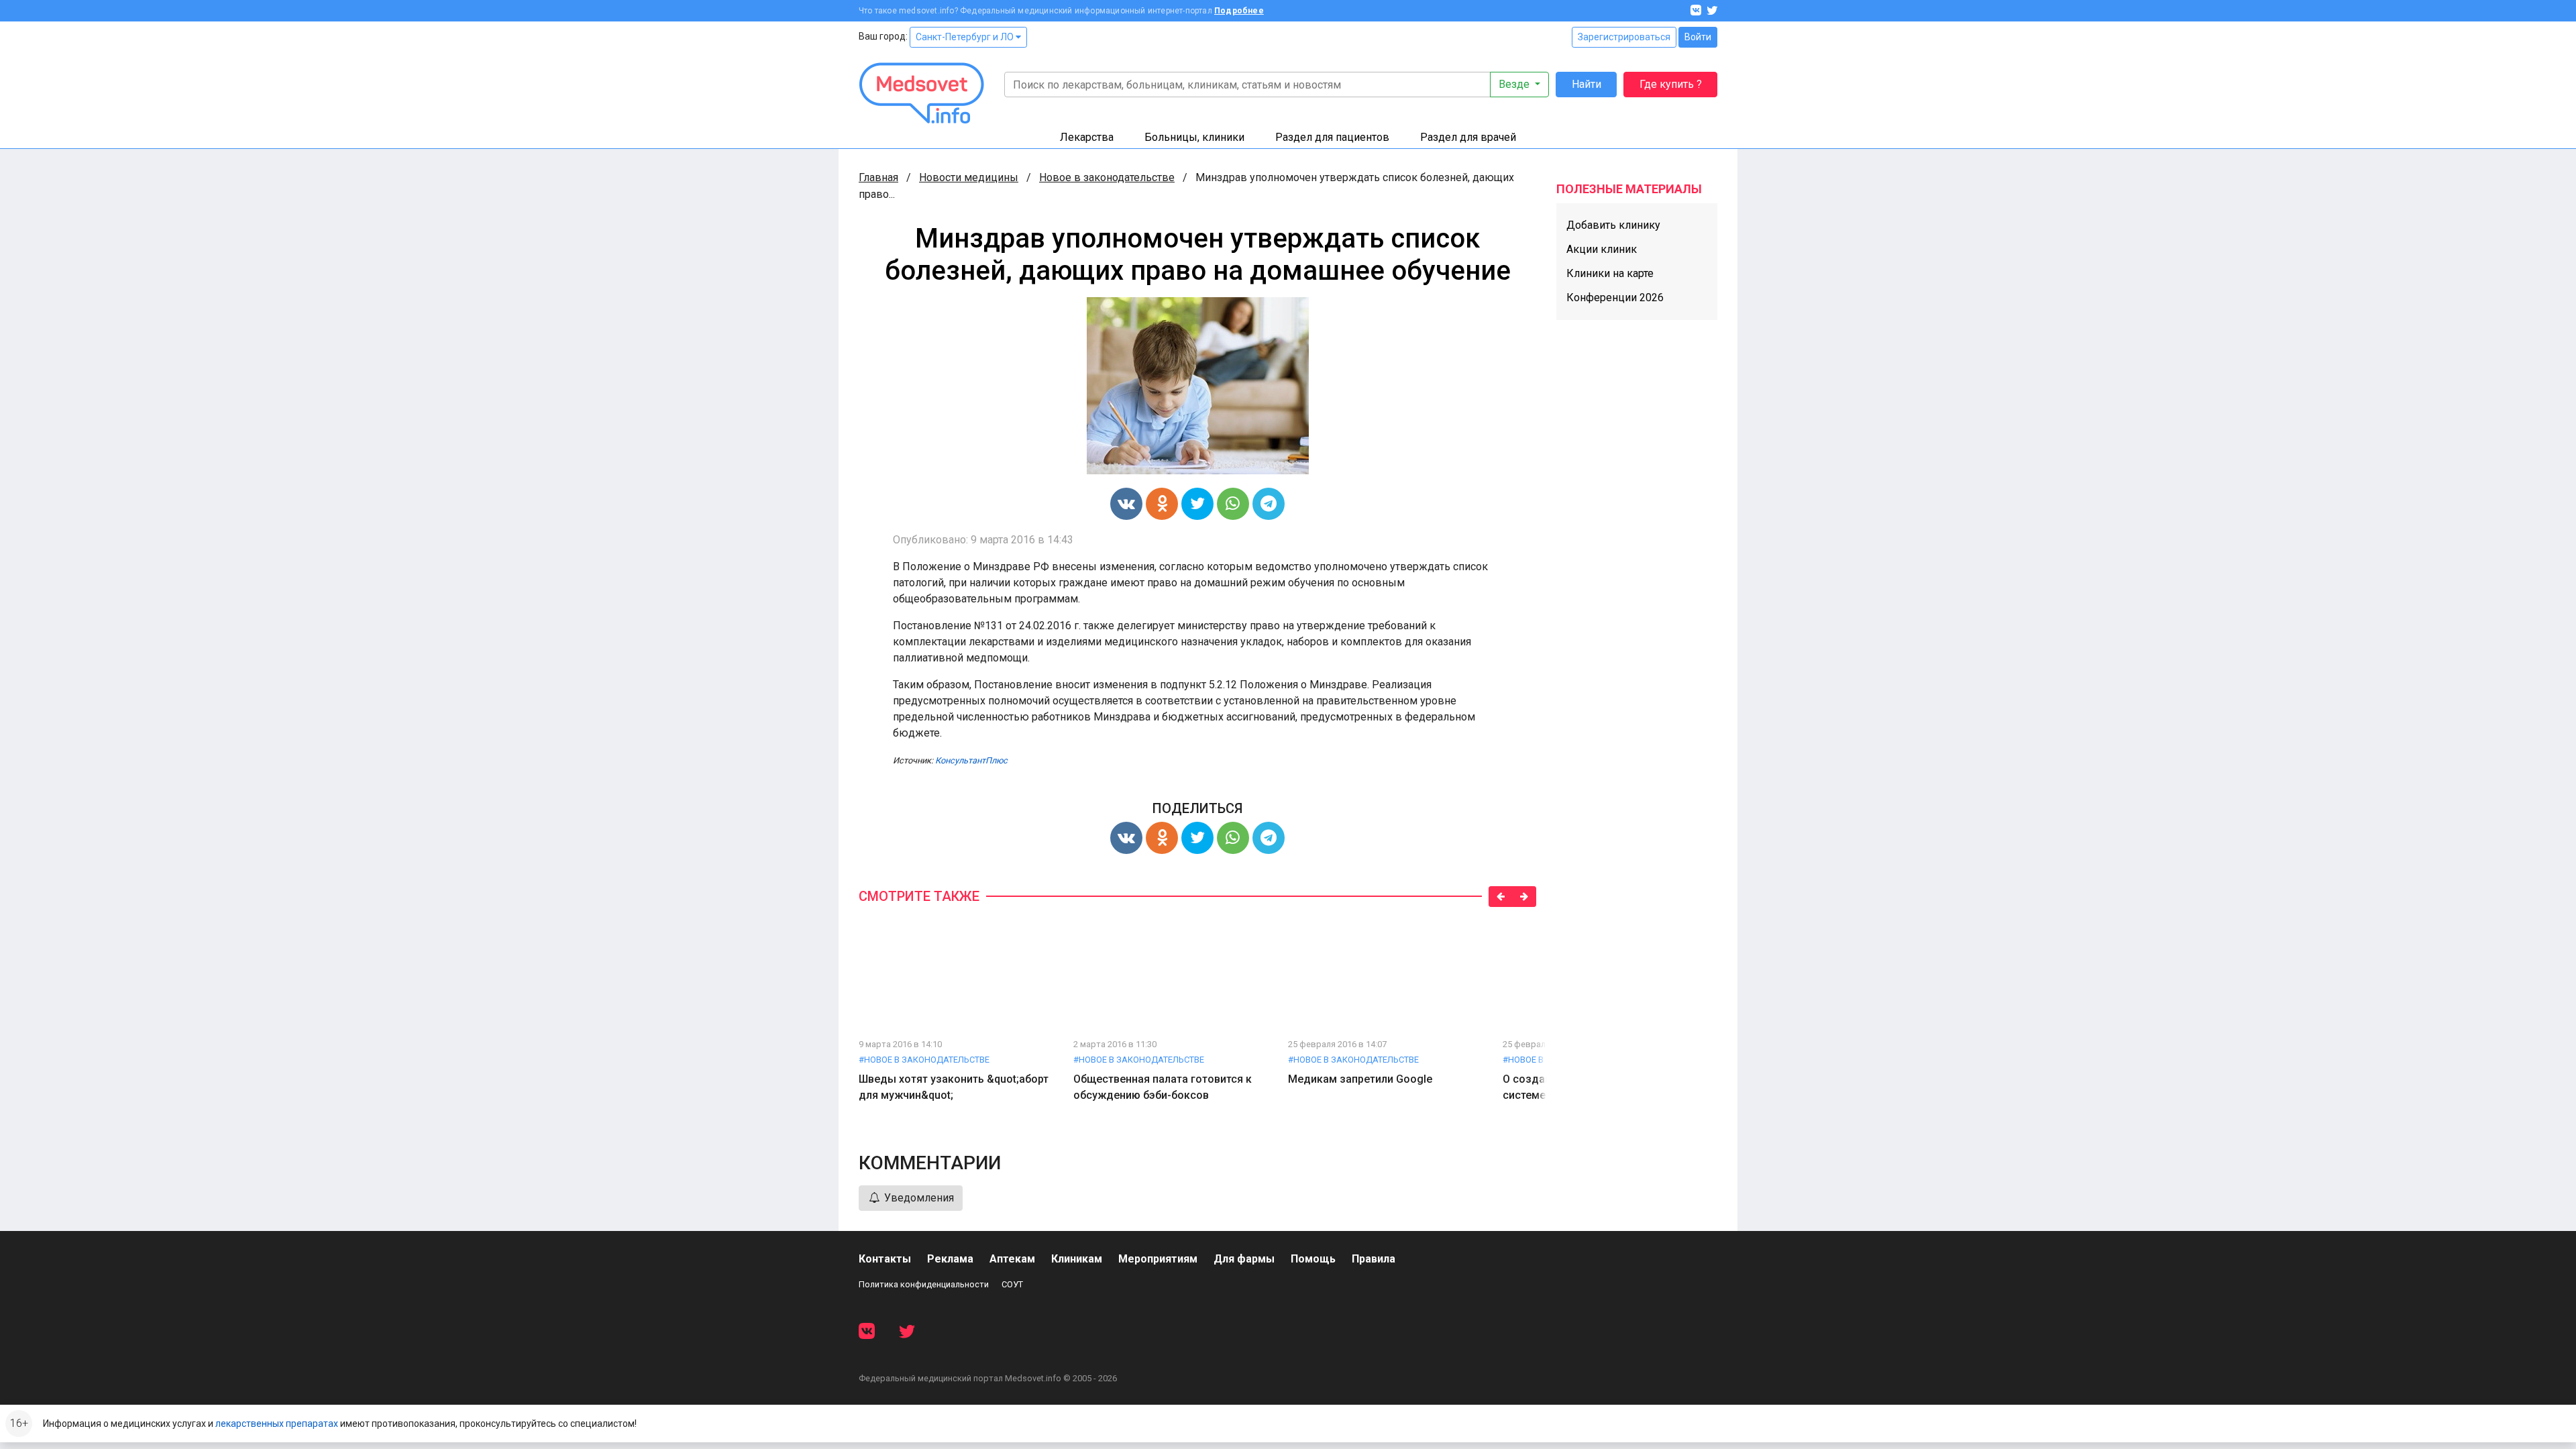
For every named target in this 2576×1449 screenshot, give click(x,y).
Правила (1374, 1259)
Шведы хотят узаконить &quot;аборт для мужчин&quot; (954, 1087)
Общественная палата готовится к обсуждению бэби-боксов (1163, 1087)
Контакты (885, 1259)
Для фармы (1244, 1259)
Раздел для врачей (1468, 137)
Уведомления (918, 1198)
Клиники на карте (1610, 273)
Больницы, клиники (1194, 137)
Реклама (950, 1259)
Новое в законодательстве (1107, 177)
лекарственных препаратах (277, 1424)
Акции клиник (1602, 249)
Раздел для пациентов (1332, 137)
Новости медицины (969, 177)
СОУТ (1012, 1284)
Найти (1587, 84)
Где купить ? (1671, 84)
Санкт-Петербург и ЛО (966, 37)
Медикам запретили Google (1360, 1079)
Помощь (1313, 1259)
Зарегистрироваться (1624, 37)
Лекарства (1087, 137)
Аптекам (1012, 1259)
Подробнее (1239, 11)
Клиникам (1077, 1259)
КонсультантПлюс (971, 760)
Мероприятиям (1158, 1259)
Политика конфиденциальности (924, 1284)
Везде (1515, 84)
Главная (878, 177)
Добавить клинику (1613, 225)
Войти (1698, 37)
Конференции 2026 (1615, 298)
